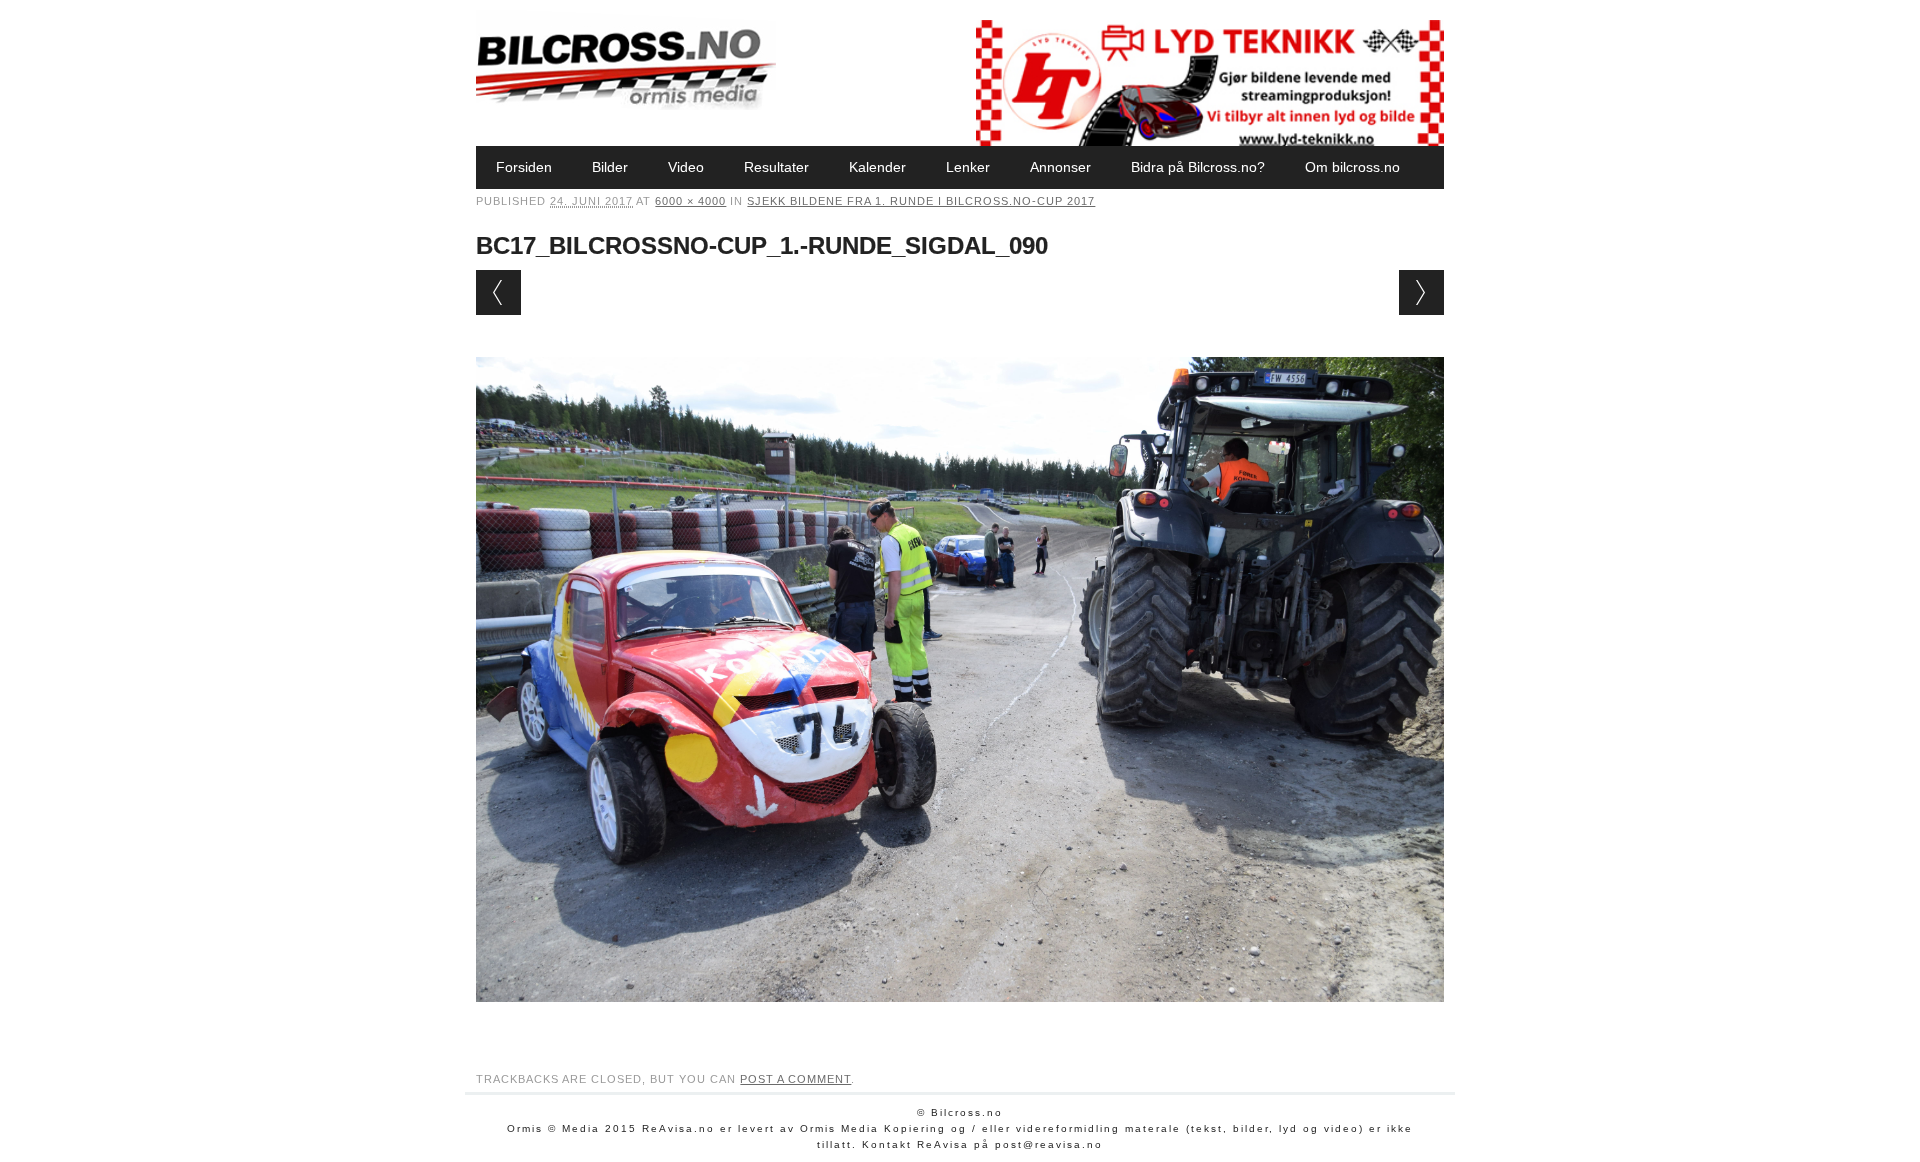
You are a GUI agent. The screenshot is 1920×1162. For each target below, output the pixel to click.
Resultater (776, 167)
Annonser (1060, 167)
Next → (1421, 292)
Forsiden (524, 167)
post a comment (795, 1079)
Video (686, 167)
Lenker (968, 167)
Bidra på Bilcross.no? (1198, 167)
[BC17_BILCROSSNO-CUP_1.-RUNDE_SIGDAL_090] (959, 1021)
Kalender (877, 167)
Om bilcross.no (1352, 167)
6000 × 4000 (690, 201)
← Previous (498, 292)
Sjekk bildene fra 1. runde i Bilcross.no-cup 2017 (921, 201)
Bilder (610, 167)
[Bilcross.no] (626, 105)
